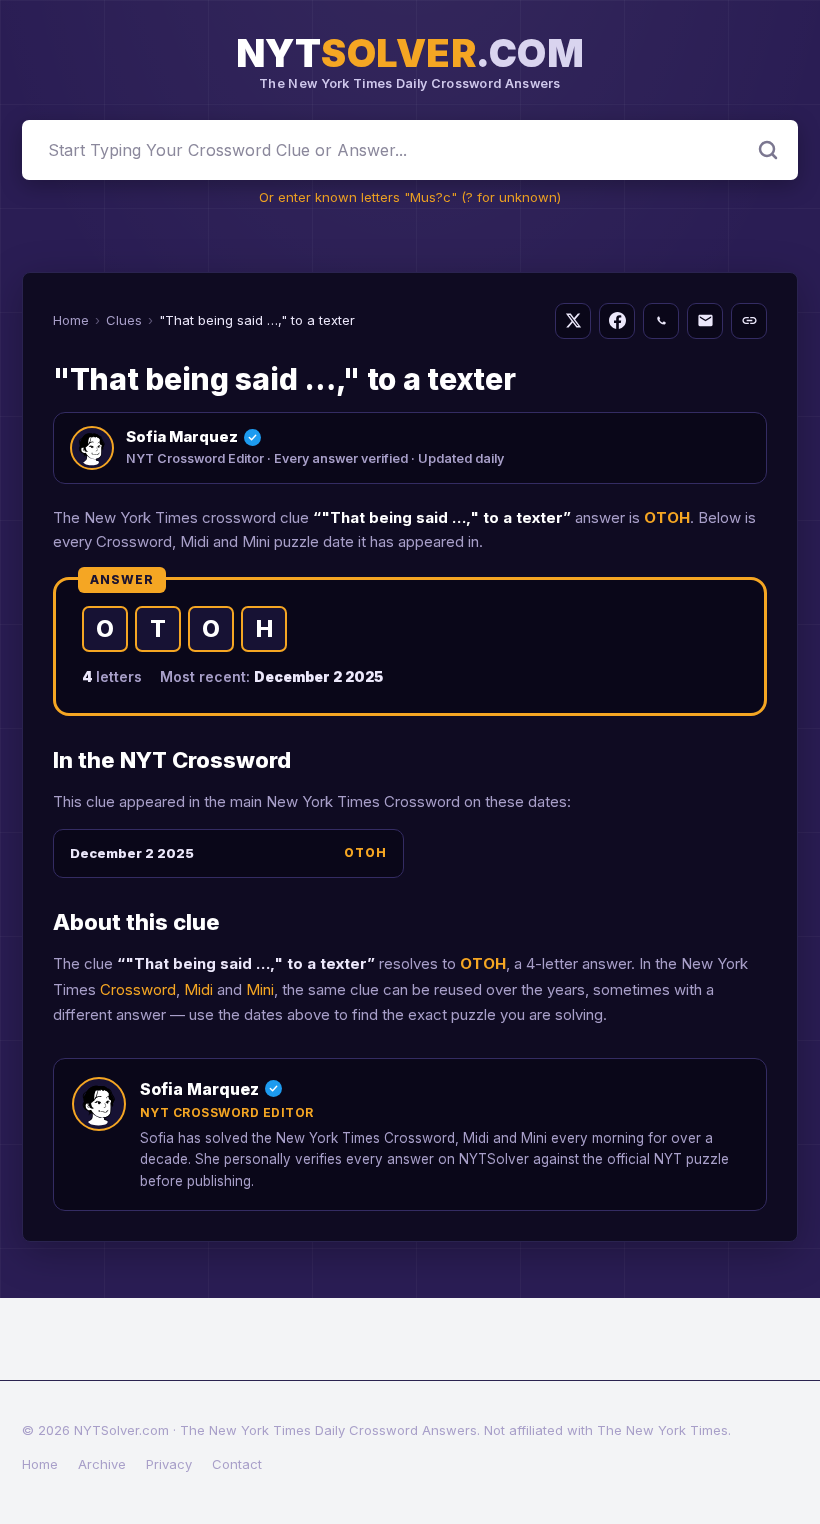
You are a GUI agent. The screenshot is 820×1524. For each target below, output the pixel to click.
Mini (260, 989)
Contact (237, 1464)
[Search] (768, 150)
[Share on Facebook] (617, 321)
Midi (198, 989)
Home (71, 320)
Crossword (138, 989)
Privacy (169, 1464)
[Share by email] (705, 321)
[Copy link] (749, 321)
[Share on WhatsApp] (661, 321)
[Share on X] (573, 321)
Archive (102, 1464)
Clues (124, 320)
